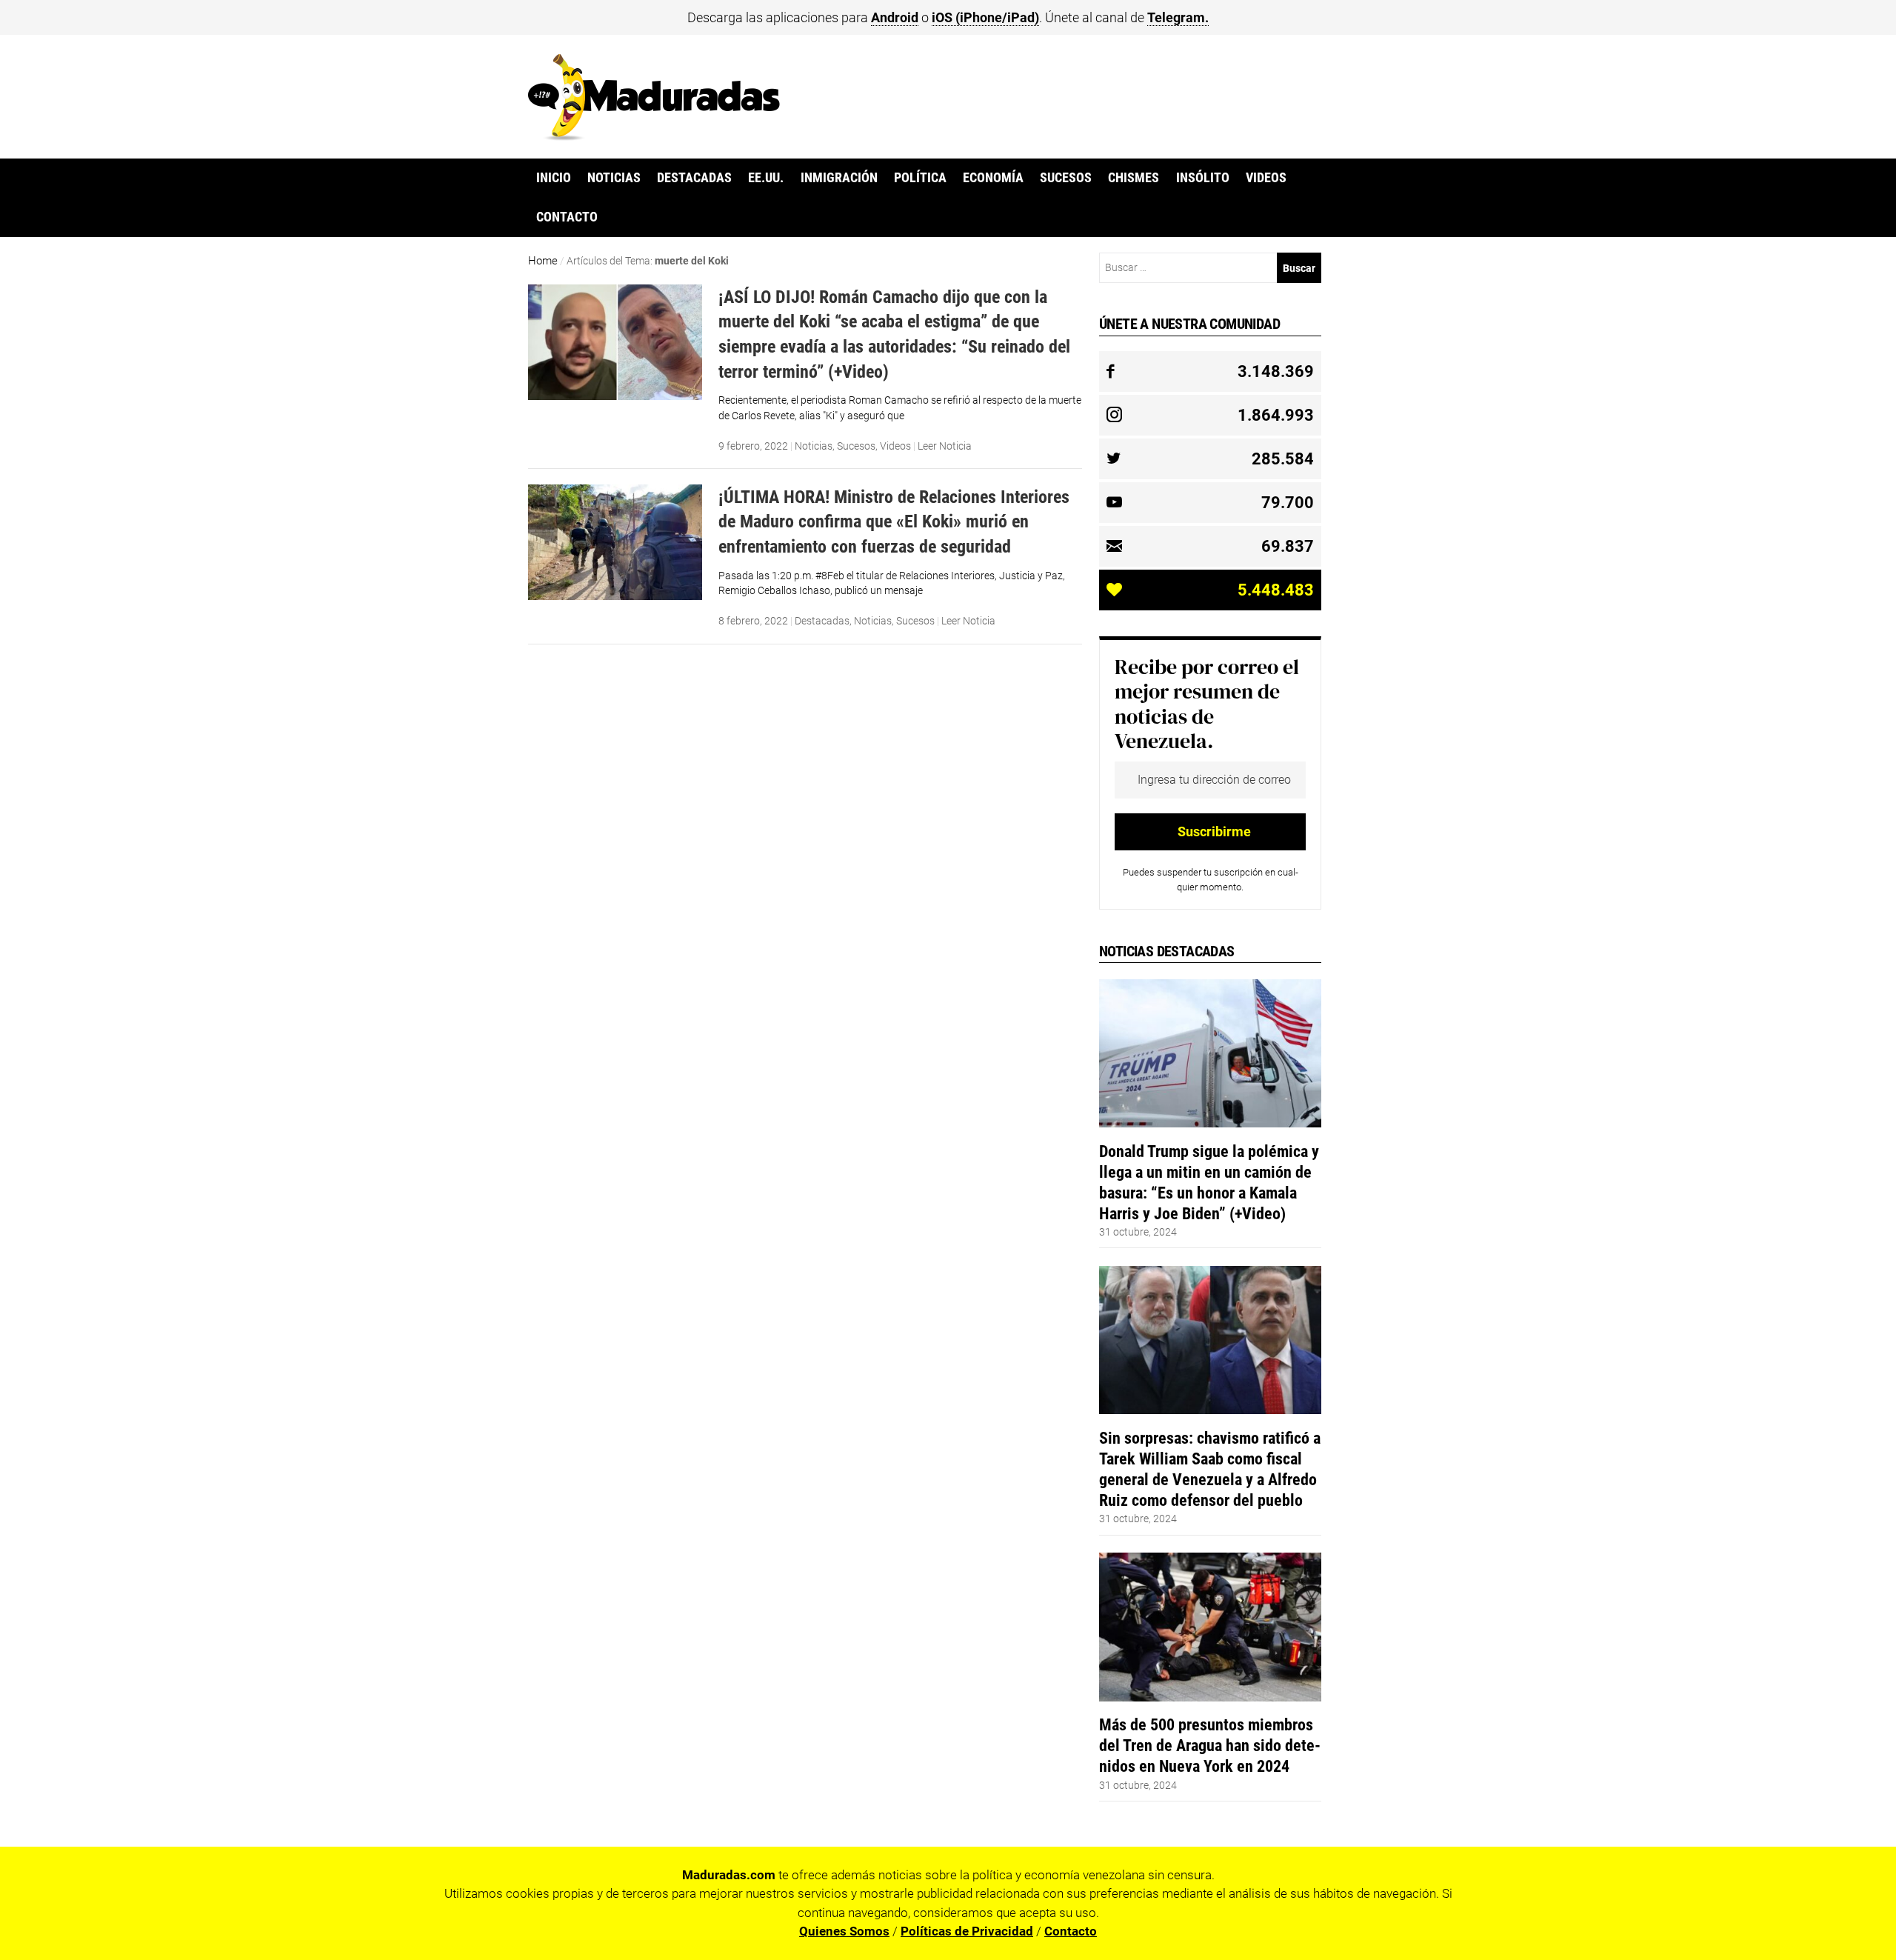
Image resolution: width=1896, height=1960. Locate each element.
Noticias (614, 178)
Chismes (1134, 178)
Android (895, 17)
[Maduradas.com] (654, 136)
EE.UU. (766, 178)
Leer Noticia (945, 446)
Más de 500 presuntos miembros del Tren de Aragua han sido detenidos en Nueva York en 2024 (1210, 1745)
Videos (1266, 178)
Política (920, 178)
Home (543, 261)
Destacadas (694, 178)
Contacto (567, 217)
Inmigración (839, 178)
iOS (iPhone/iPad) (985, 17)
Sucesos (1066, 178)
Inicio (554, 178)
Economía (993, 178)
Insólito (1203, 178)
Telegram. (1178, 17)
